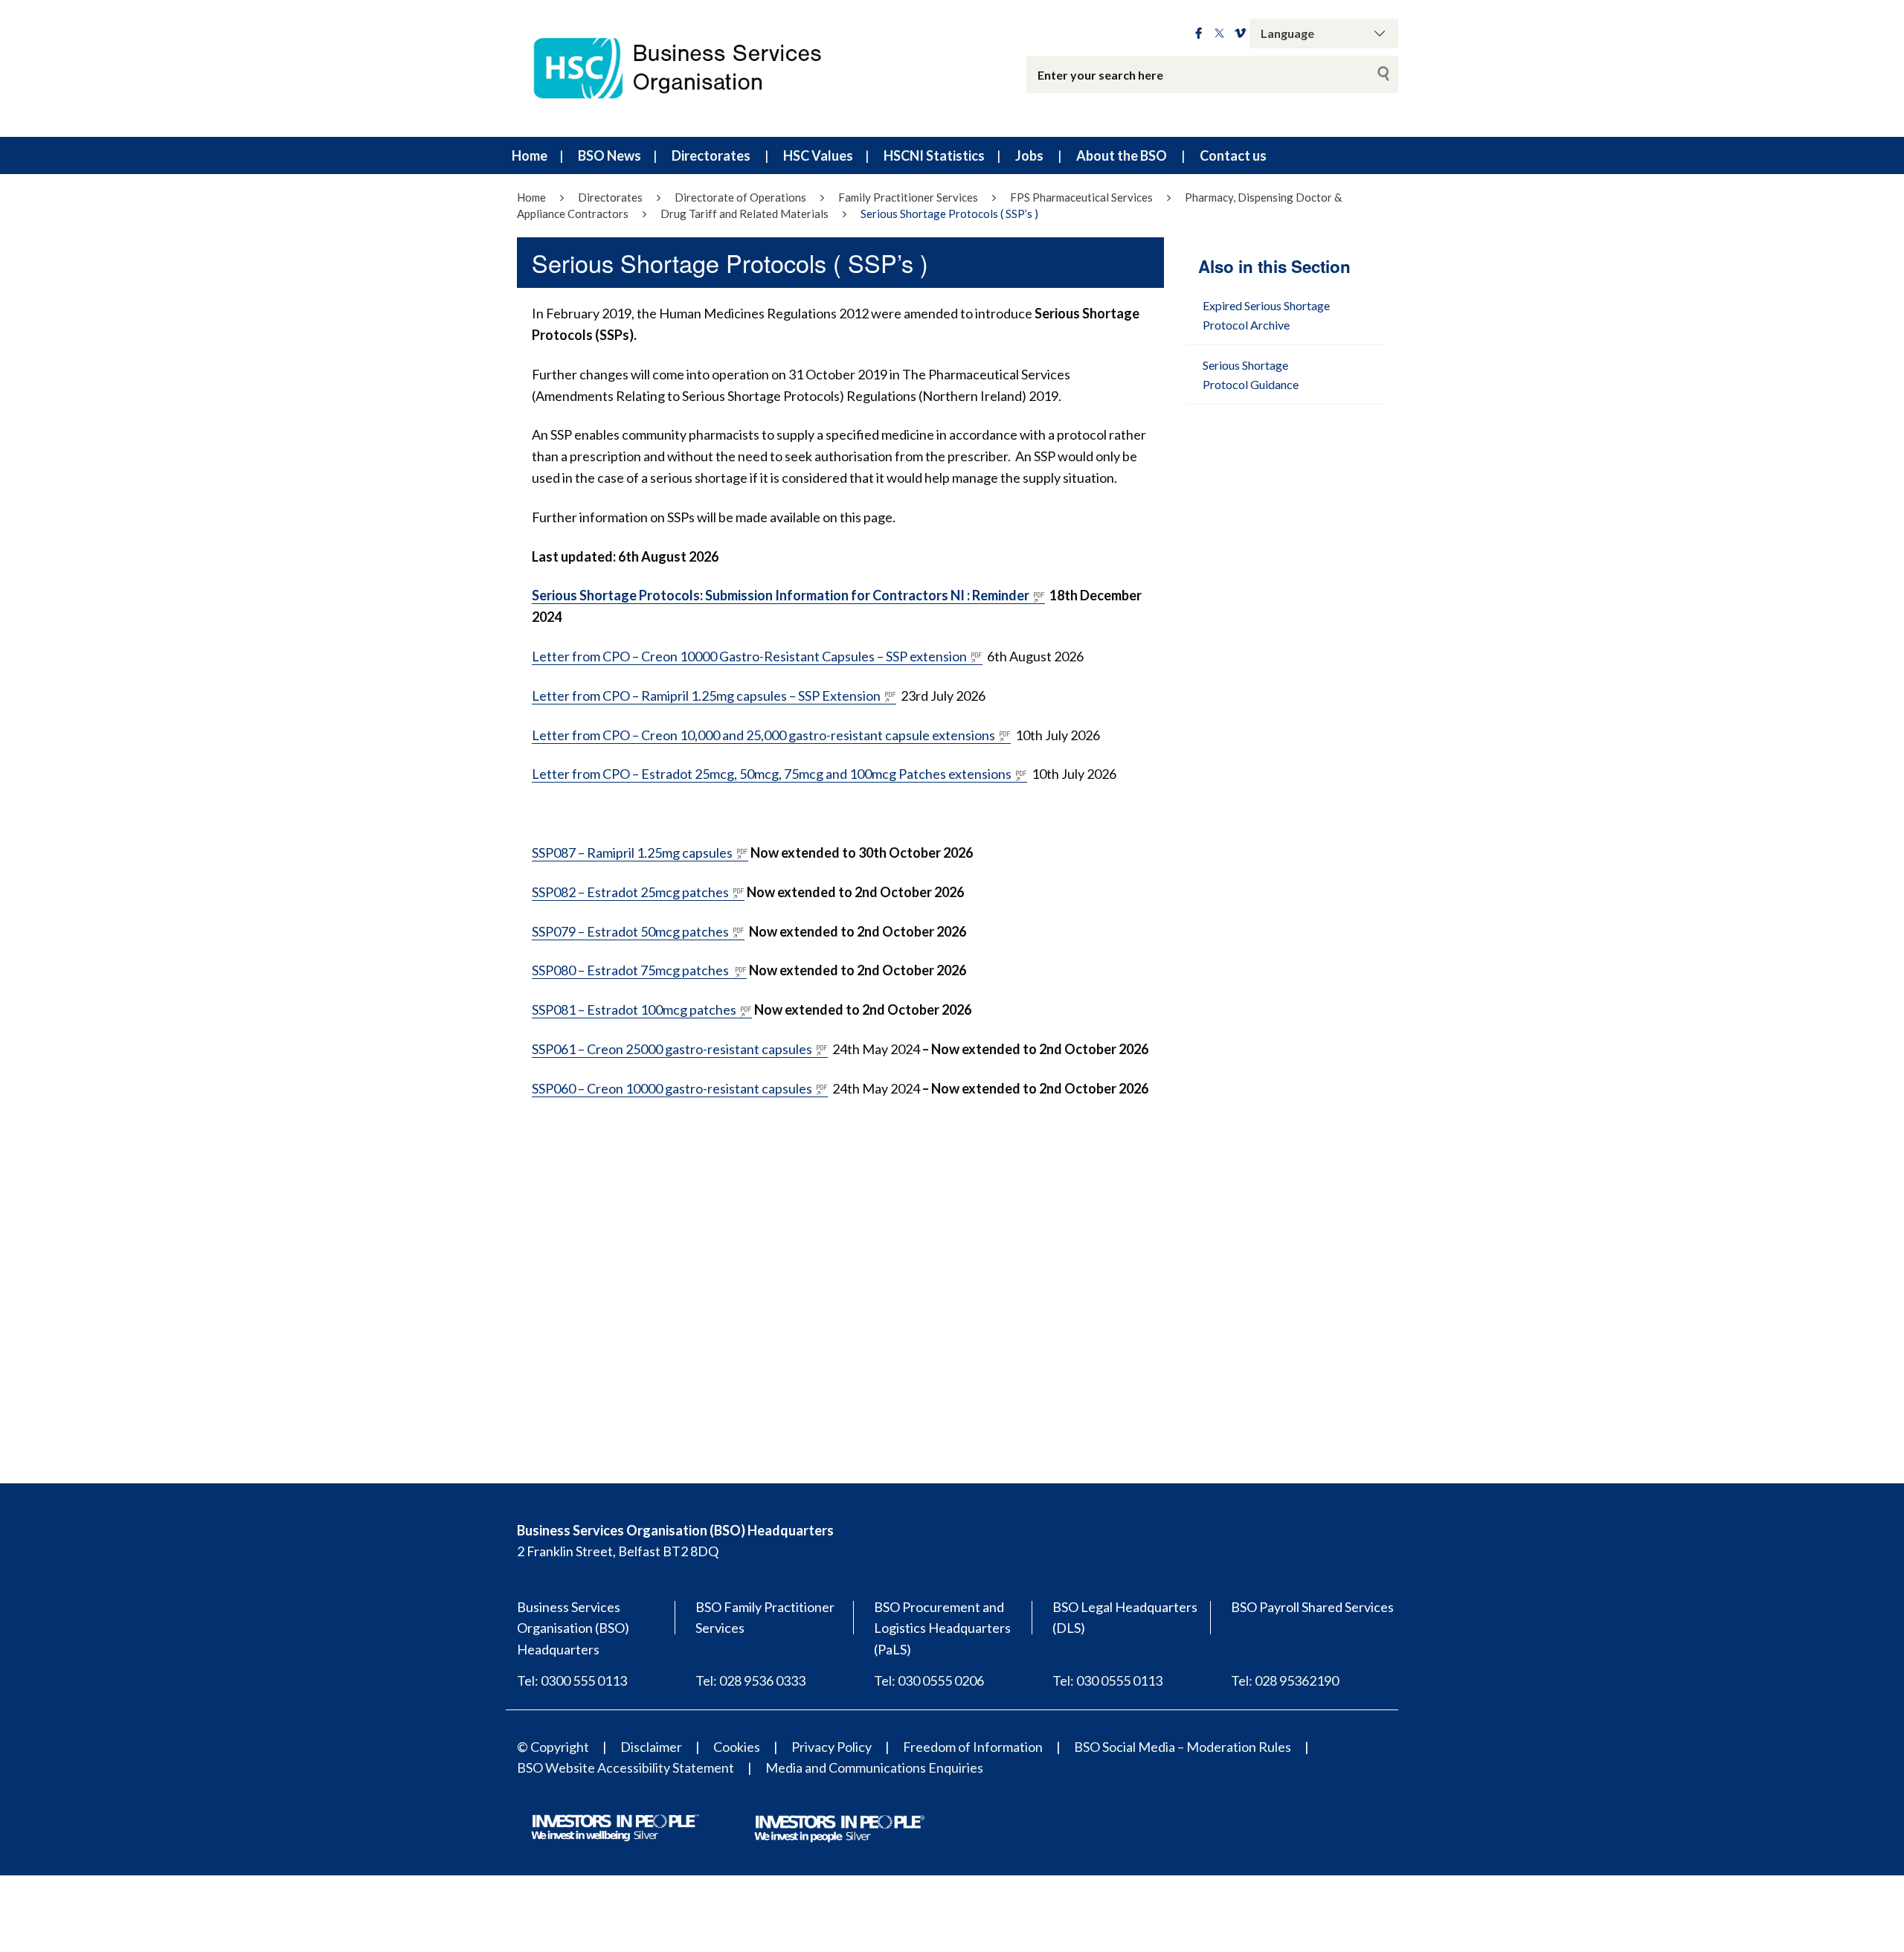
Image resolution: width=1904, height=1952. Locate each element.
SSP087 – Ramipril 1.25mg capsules (632, 853)
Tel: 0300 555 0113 (572, 1680)
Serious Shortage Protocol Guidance (1251, 375)
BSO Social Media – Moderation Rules (1183, 1747)
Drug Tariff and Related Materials (744, 213)
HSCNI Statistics (934, 155)
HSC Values (818, 155)
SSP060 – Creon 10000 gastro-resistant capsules (672, 1088)
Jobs (1029, 155)
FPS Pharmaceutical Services (1081, 197)
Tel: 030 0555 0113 (1107, 1680)
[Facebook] (1199, 33)
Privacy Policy (832, 1747)
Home (530, 155)
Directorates (711, 155)
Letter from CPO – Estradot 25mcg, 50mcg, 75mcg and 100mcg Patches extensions (772, 774)
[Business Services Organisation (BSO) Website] (692, 68)
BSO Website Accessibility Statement (625, 1768)
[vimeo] (1240, 33)
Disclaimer (651, 1747)
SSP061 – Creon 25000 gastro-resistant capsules (672, 1049)
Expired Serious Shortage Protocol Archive (1266, 315)
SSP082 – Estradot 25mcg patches (630, 892)
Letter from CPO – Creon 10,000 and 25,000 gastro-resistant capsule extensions (763, 735)
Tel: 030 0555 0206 (929, 1680)
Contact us (1233, 155)
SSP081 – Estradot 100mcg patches (634, 1009)
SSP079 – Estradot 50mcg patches (630, 931)
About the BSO (1122, 155)
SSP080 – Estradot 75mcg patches (631, 970)
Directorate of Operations (740, 197)
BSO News (610, 155)
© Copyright (553, 1747)
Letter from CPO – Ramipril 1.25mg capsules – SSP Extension (706, 696)
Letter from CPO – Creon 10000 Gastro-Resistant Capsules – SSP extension (749, 656)
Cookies (737, 1747)
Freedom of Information (973, 1747)
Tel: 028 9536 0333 (750, 1680)
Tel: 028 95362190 (1285, 1680)
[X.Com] (1219, 33)
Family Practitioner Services (908, 197)
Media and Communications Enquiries (874, 1768)
